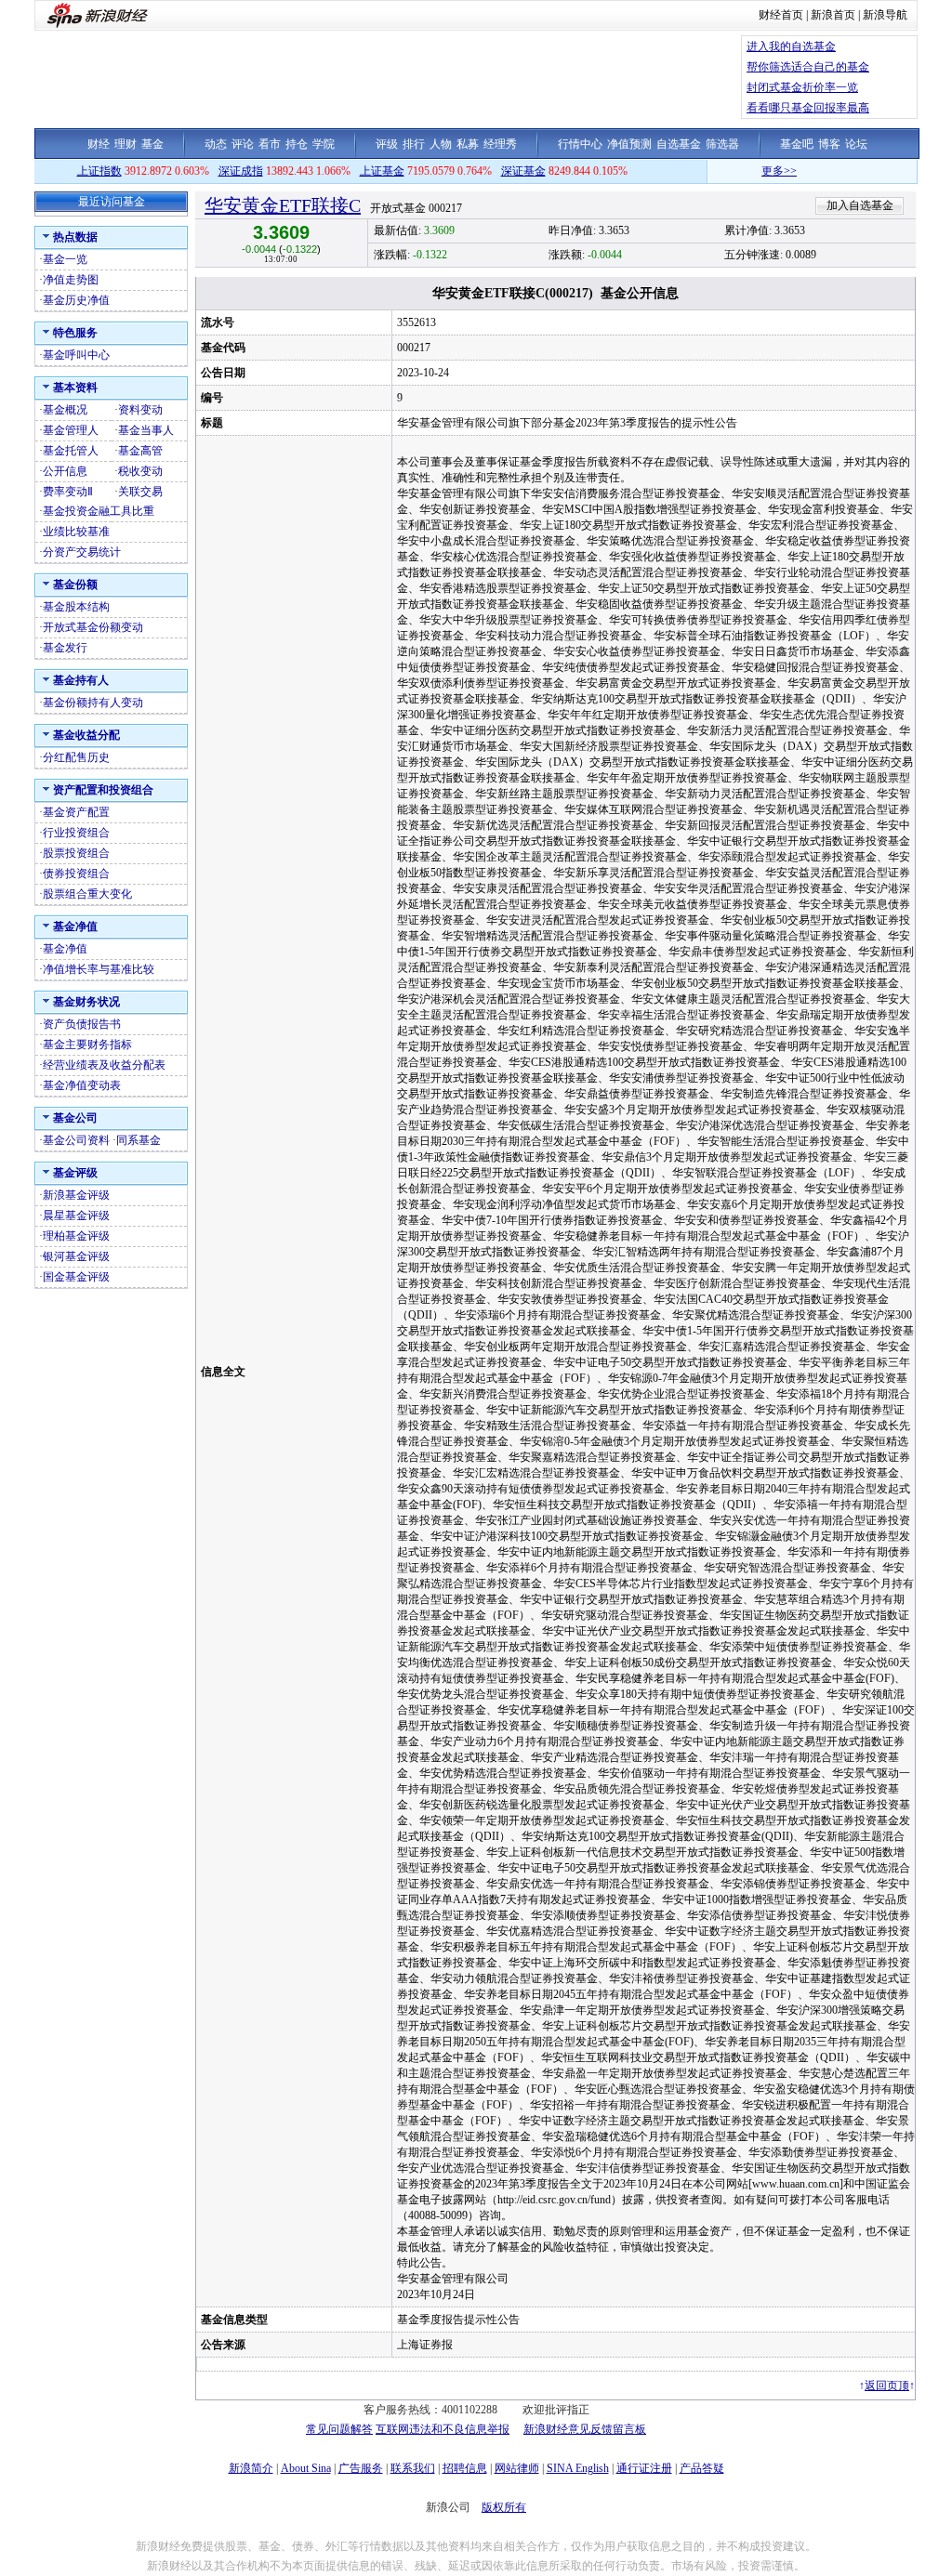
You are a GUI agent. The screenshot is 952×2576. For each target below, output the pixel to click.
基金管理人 (71, 430)
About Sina (306, 2468)
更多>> (746, 171)
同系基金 (139, 1140)
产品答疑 (702, 2468)
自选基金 (679, 144)
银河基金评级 (76, 1256)
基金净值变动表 (82, 1085)
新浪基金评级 (76, 1195)
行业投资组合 (76, 833)
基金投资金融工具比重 (99, 511)
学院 (324, 144)
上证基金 (382, 171)
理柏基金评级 (76, 1236)
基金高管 (140, 451)
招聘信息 (465, 2468)
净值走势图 (71, 280)
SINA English (578, 2468)
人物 (441, 144)
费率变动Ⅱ (68, 492)
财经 (99, 144)
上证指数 (99, 171)
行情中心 (580, 144)
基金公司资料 (76, 1140)
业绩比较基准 (76, 532)
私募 (468, 144)
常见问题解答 (339, 2429)
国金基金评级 (76, 1277)
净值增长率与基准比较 (99, 969)
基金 (152, 144)
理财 (126, 144)
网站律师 (517, 2468)
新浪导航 (885, 15)
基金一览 (65, 259)
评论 (243, 144)
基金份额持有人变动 (93, 703)
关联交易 (140, 492)
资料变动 (140, 410)
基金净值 (65, 949)
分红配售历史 (76, 757)
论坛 (856, 144)
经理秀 (500, 144)
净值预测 (629, 144)
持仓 (297, 144)
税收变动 (140, 471)
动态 (216, 144)
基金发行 (65, 648)
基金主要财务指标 (87, 1045)
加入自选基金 (860, 205)
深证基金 (523, 171)
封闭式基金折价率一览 (802, 87)
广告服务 (361, 2468)
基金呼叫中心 (76, 355)
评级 (387, 144)
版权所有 (504, 2507)
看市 (270, 144)
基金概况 (65, 410)
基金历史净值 (76, 300)
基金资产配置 (76, 812)
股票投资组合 (76, 853)
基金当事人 (146, 430)
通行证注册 (644, 2468)
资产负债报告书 (82, 1024)
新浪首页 (833, 15)
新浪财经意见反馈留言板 (585, 2429)
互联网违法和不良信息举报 (443, 2429)
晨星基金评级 (76, 1216)
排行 (414, 144)
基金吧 (797, 144)
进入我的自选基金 (791, 46)
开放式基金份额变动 (93, 627)
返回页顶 (887, 2385)
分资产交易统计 (82, 552)
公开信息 (65, 471)
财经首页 (781, 15)
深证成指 (241, 171)
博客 (829, 144)
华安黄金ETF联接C (283, 205)
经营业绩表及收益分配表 (104, 1065)
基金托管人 (71, 451)
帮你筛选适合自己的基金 (808, 67)
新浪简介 (251, 2468)
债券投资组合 (76, 874)
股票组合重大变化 (87, 894)
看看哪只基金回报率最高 (808, 108)
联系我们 (413, 2468)
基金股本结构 (76, 607)
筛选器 (722, 144)
